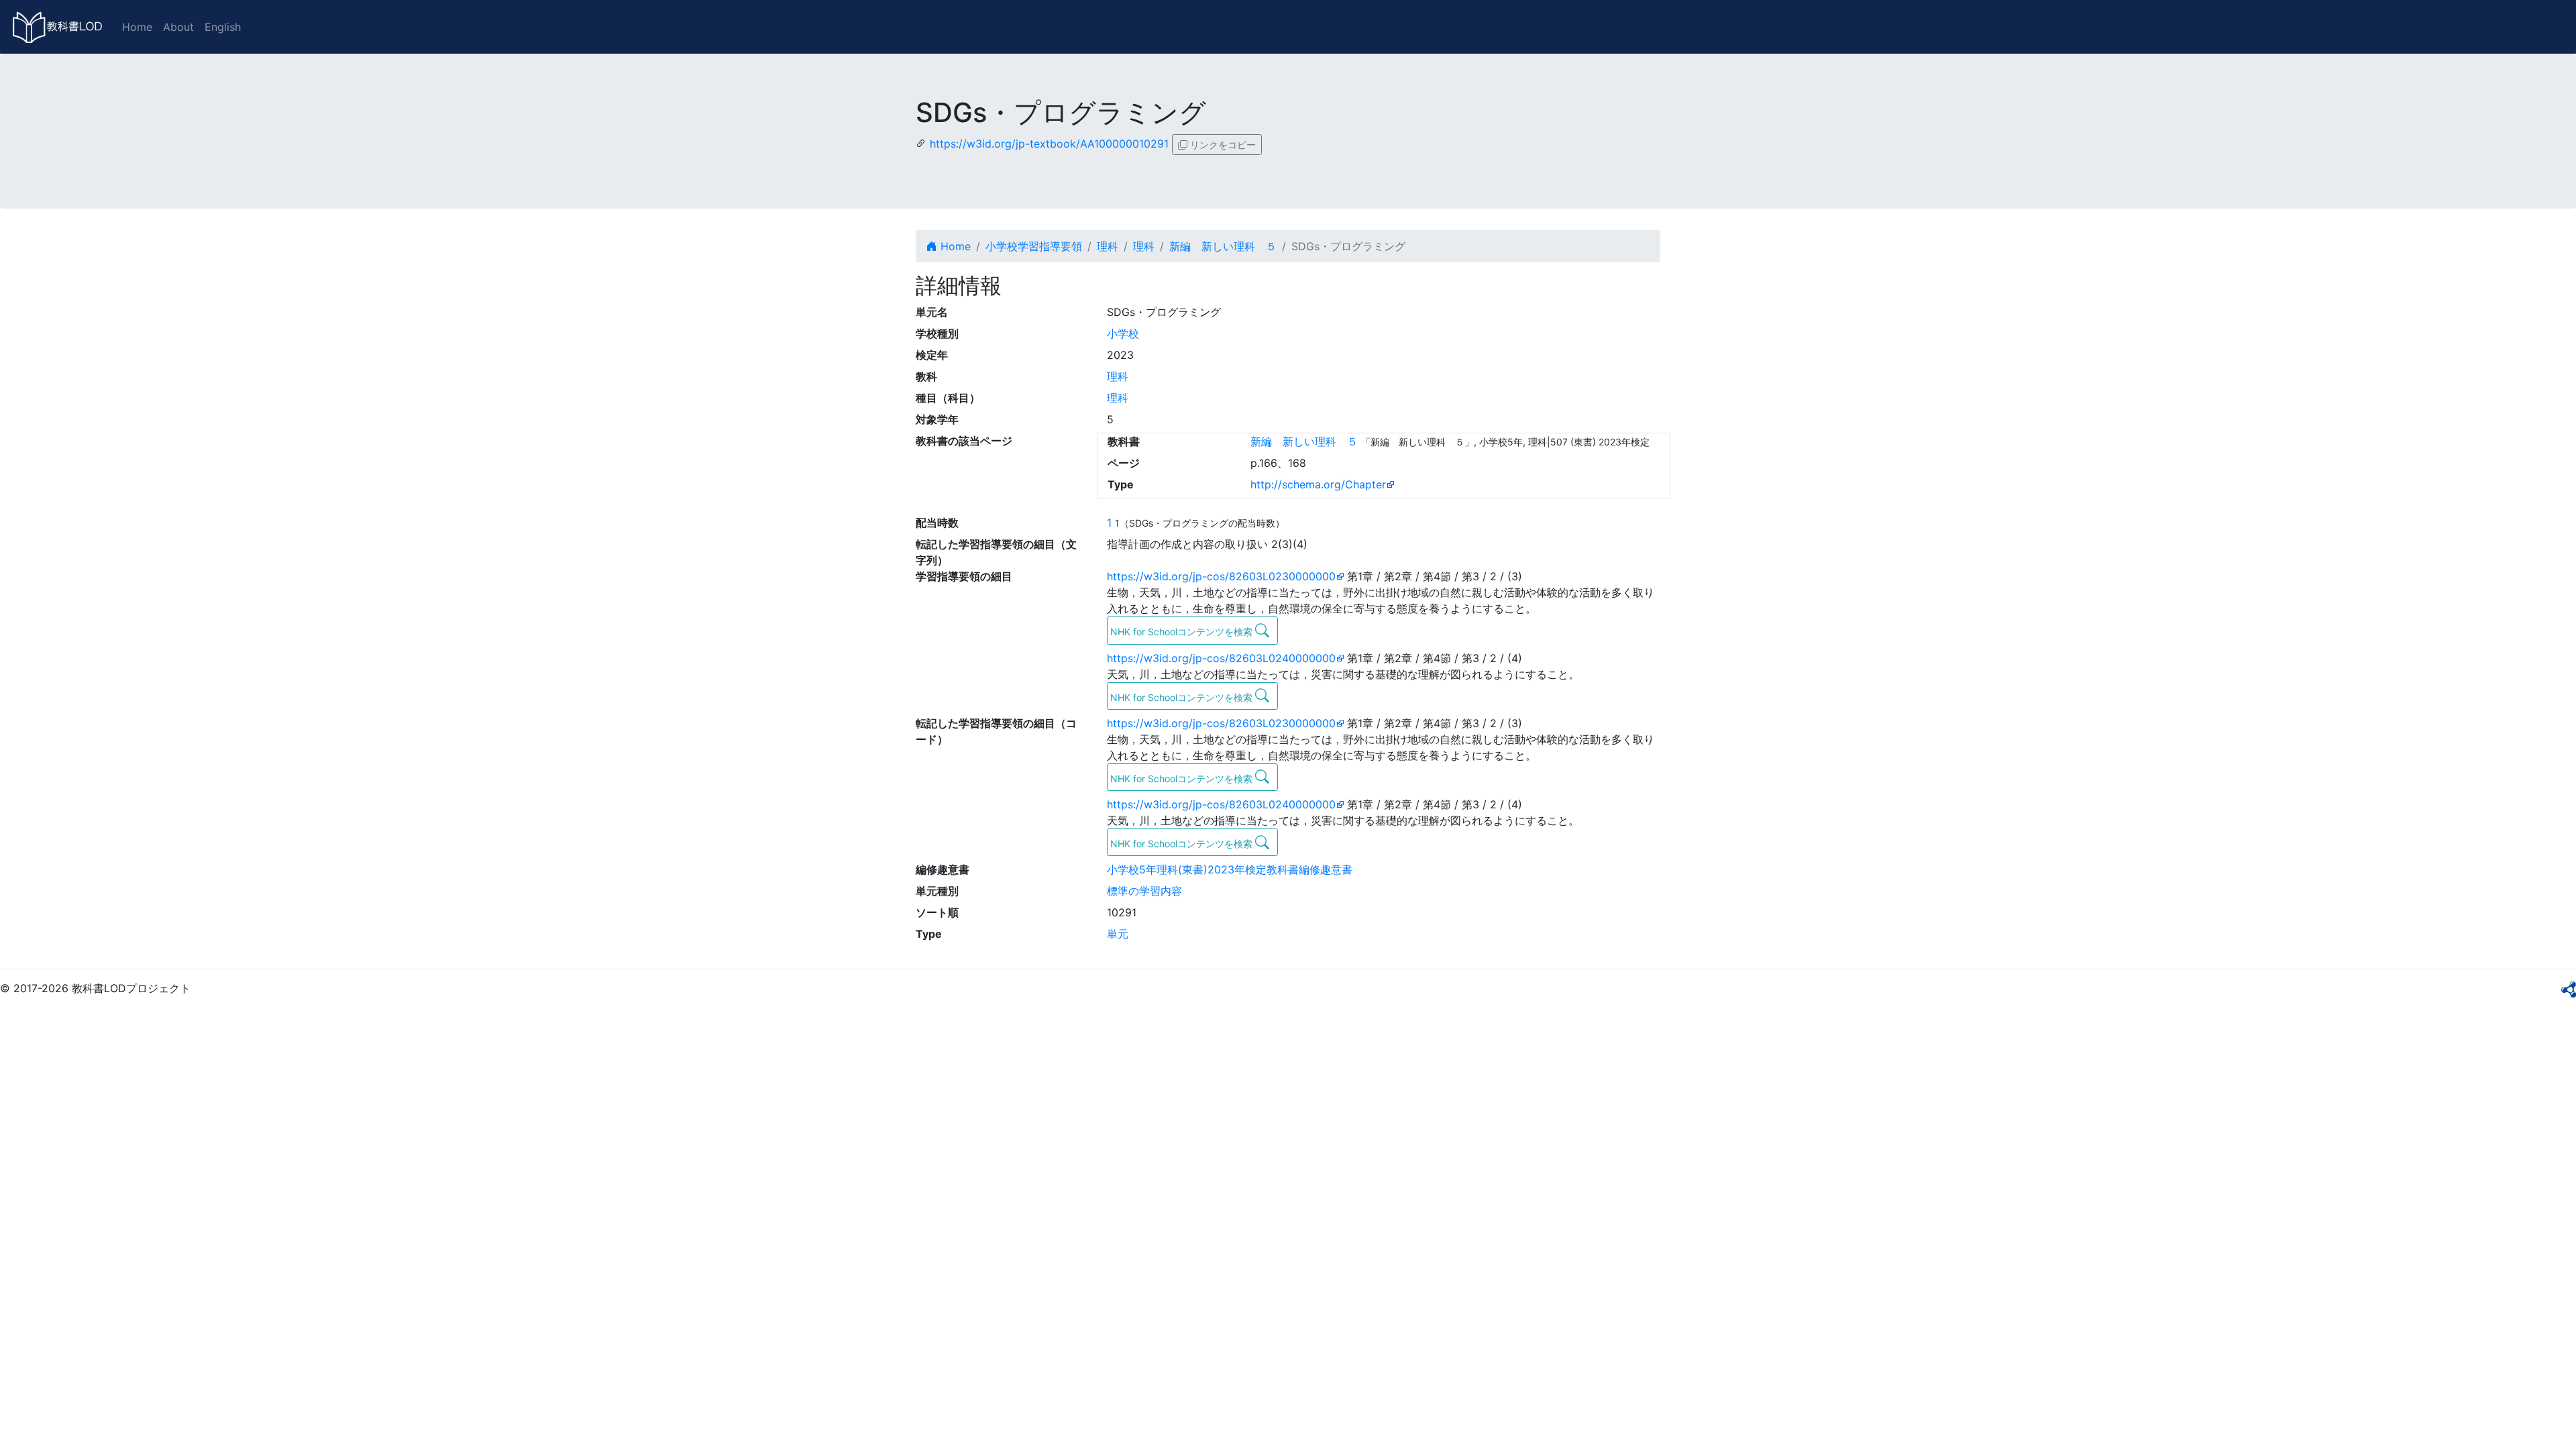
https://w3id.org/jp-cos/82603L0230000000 (1221, 576)
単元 (1118, 934)
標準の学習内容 (1144, 891)
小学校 (1123, 333)
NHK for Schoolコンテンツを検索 (1183, 632)
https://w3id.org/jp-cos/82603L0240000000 (1221, 658)
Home (137, 27)
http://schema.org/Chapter (1318, 484)
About (178, 27)
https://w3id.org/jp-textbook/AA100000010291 (1049, 144)
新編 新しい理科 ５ (1223, 246)
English (223, 27)
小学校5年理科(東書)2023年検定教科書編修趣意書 (1230, 869)
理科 (1108, 246)
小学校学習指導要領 (1034, 246)
